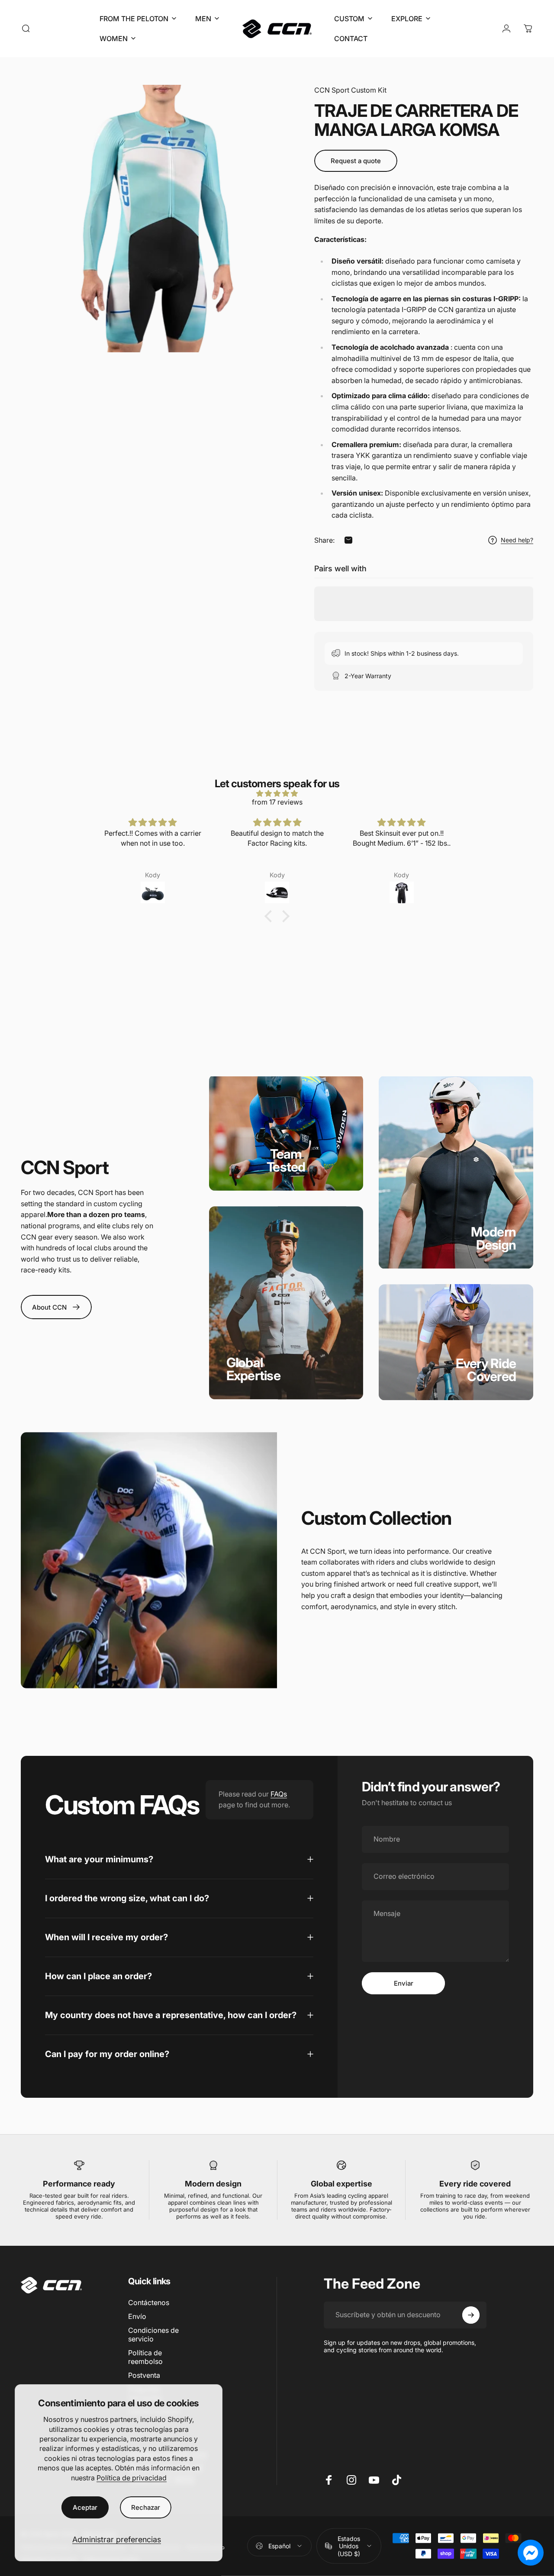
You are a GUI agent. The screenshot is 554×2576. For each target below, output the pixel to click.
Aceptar (85, 2507)
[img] (277, 793)
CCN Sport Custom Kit (350, 90)
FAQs (279, 1794)
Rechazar (146, 2507)
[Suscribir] (471, 2315)
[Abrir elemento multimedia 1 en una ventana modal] (155, 219)
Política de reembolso (145, 2357)
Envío (137, 2316)
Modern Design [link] (494, 1239)
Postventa (144, 2375)
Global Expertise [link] (253, 1369)
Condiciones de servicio (153, 2334)
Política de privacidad (132, 2478)
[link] (286, 1160)
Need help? (517, 540)
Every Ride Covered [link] (486, 1370)
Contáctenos (149, 2302)
